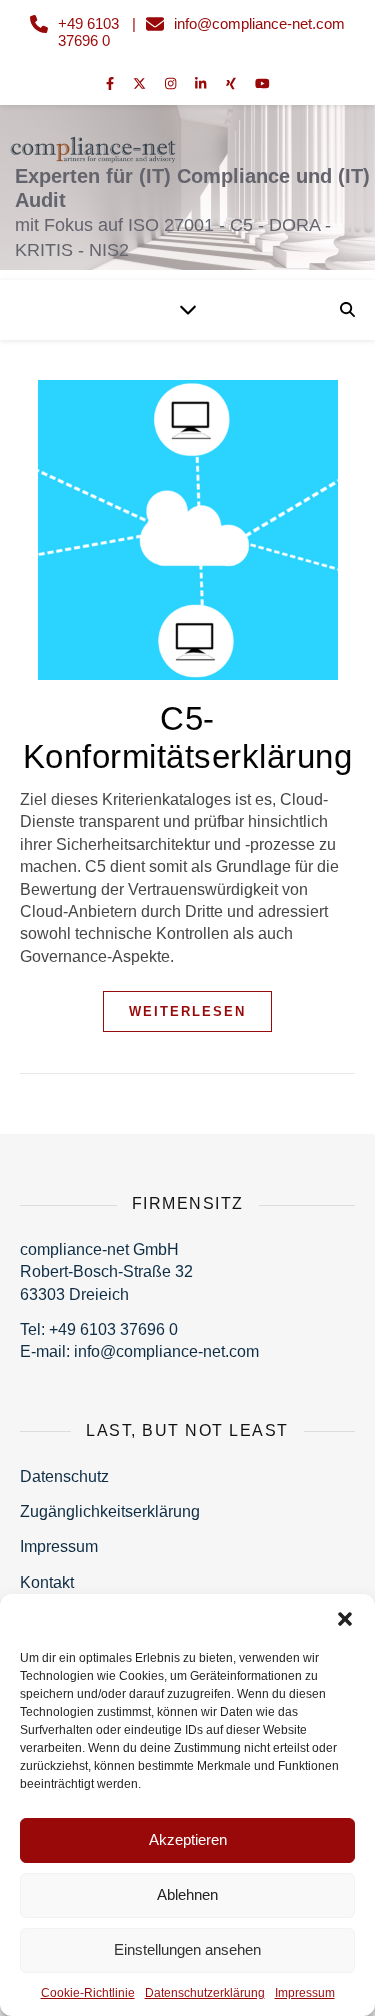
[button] (345, 1619)
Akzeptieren (188, 1839)
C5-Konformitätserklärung (188, 737)
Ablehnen (187, 1894)
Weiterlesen (187, 1011)
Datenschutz (64, 1476)
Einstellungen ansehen (187, 1949)
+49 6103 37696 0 (88, 32)
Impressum (305, 1993)
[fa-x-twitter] (141, 84)
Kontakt (47, 1582)
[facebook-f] (112, 84)
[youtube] (262, 84)
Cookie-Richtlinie (88, 1993)
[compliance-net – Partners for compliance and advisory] (187, 180)
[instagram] (172, 84)
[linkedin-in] (202, 84)
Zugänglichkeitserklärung (110, 1511)
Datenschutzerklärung (205, 1993)
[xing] (233, 84)
